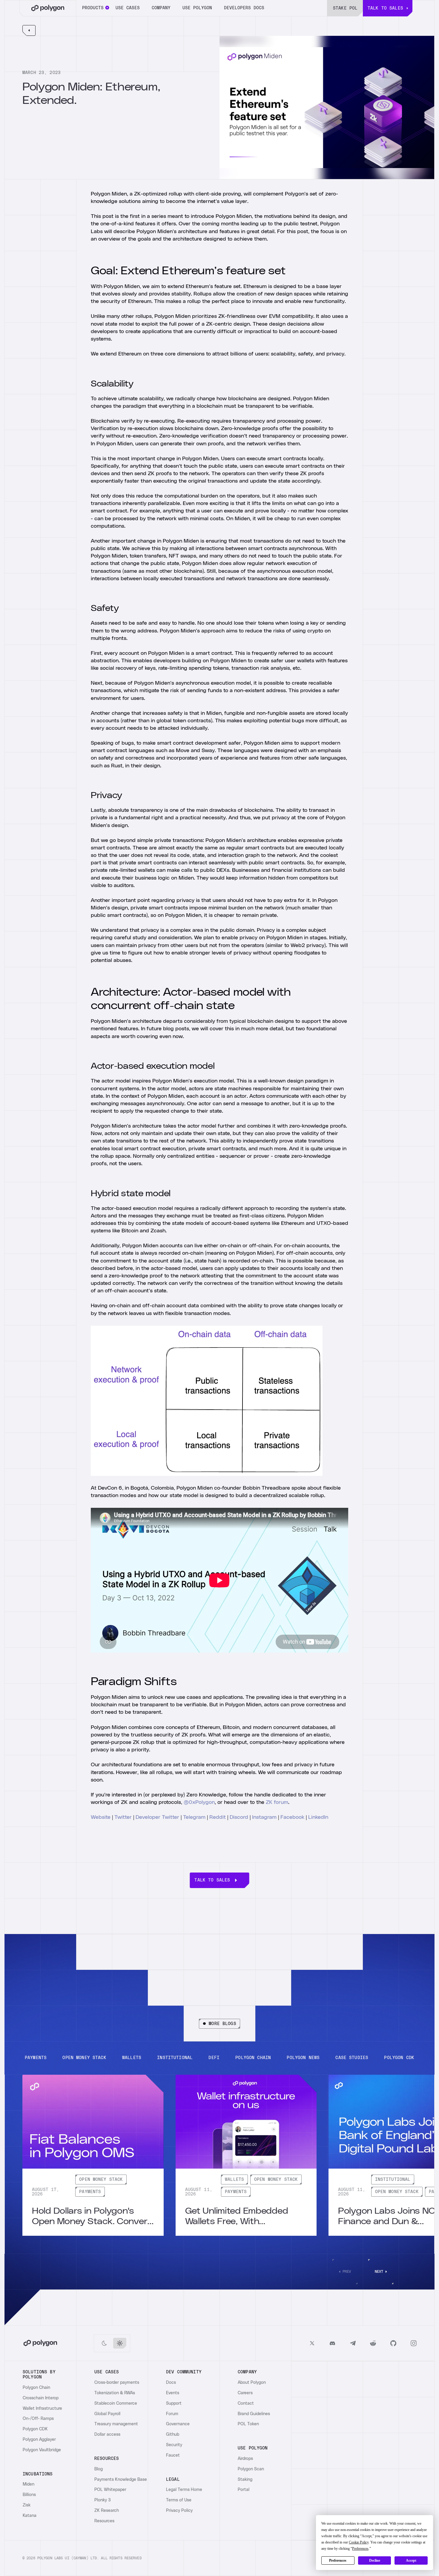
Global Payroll (107, 2414)
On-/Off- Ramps (38, 2419)
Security (174, 2445)
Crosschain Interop (41, 2398)
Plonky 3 (103, 2500)
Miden (29, 2484)
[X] (312, 2343)
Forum (172, 2414)
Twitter (123, 1817)
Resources (104, 2521)
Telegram (194, 1817)
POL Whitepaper (110, 2490)
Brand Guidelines (254, 2414)
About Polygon (252, 2383)
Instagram (265, 1817)
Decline (375, 2560)
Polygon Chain (36, 2388)
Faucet (173, 2455)
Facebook (292, 1817)
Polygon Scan (251, 2469)
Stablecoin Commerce (116, 2403)
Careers (245, 2393)
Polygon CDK (35, 2429)
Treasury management (116, 2424)
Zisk (27, 2505)
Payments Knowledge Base (121, 2480)
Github (173, 2435)
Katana (30, 2516)
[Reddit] (373, 2343)
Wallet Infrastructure (42, 2409)
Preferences (338, 2560)
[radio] (104, 2343)
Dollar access (107, 2435)
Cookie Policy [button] (359, 2542)
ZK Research (107, 2511)
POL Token (248, 2424)
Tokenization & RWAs (115, 2393)
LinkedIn (318, 1817)
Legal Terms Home (184, 2490)
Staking (245, 2480)
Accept (411, 2560)
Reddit (218, 1817)
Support (174, 2403)
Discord (239, 1817)
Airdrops (245, 2459)
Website (101, 1817)
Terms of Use (179, 2500)
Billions (29, 2495)
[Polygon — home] (48, 8)
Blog (99, 2469)
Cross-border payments (117, 2383)
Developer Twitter (157, 1817)
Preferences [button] (360, 2549)
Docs (171, 2383)
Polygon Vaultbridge (42, 2450)
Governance (178, 2424)
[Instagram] (414, 2343)
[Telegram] (353, 2343)
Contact (246, 2403)
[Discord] (332, 2343)
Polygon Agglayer (39, 2440)
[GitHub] (393, 2343)
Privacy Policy (179, 2511)
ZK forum (277, 1802)
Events (173, 2393)
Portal (244, 2490)
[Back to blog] (29, 30)
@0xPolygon (199, 1802)
